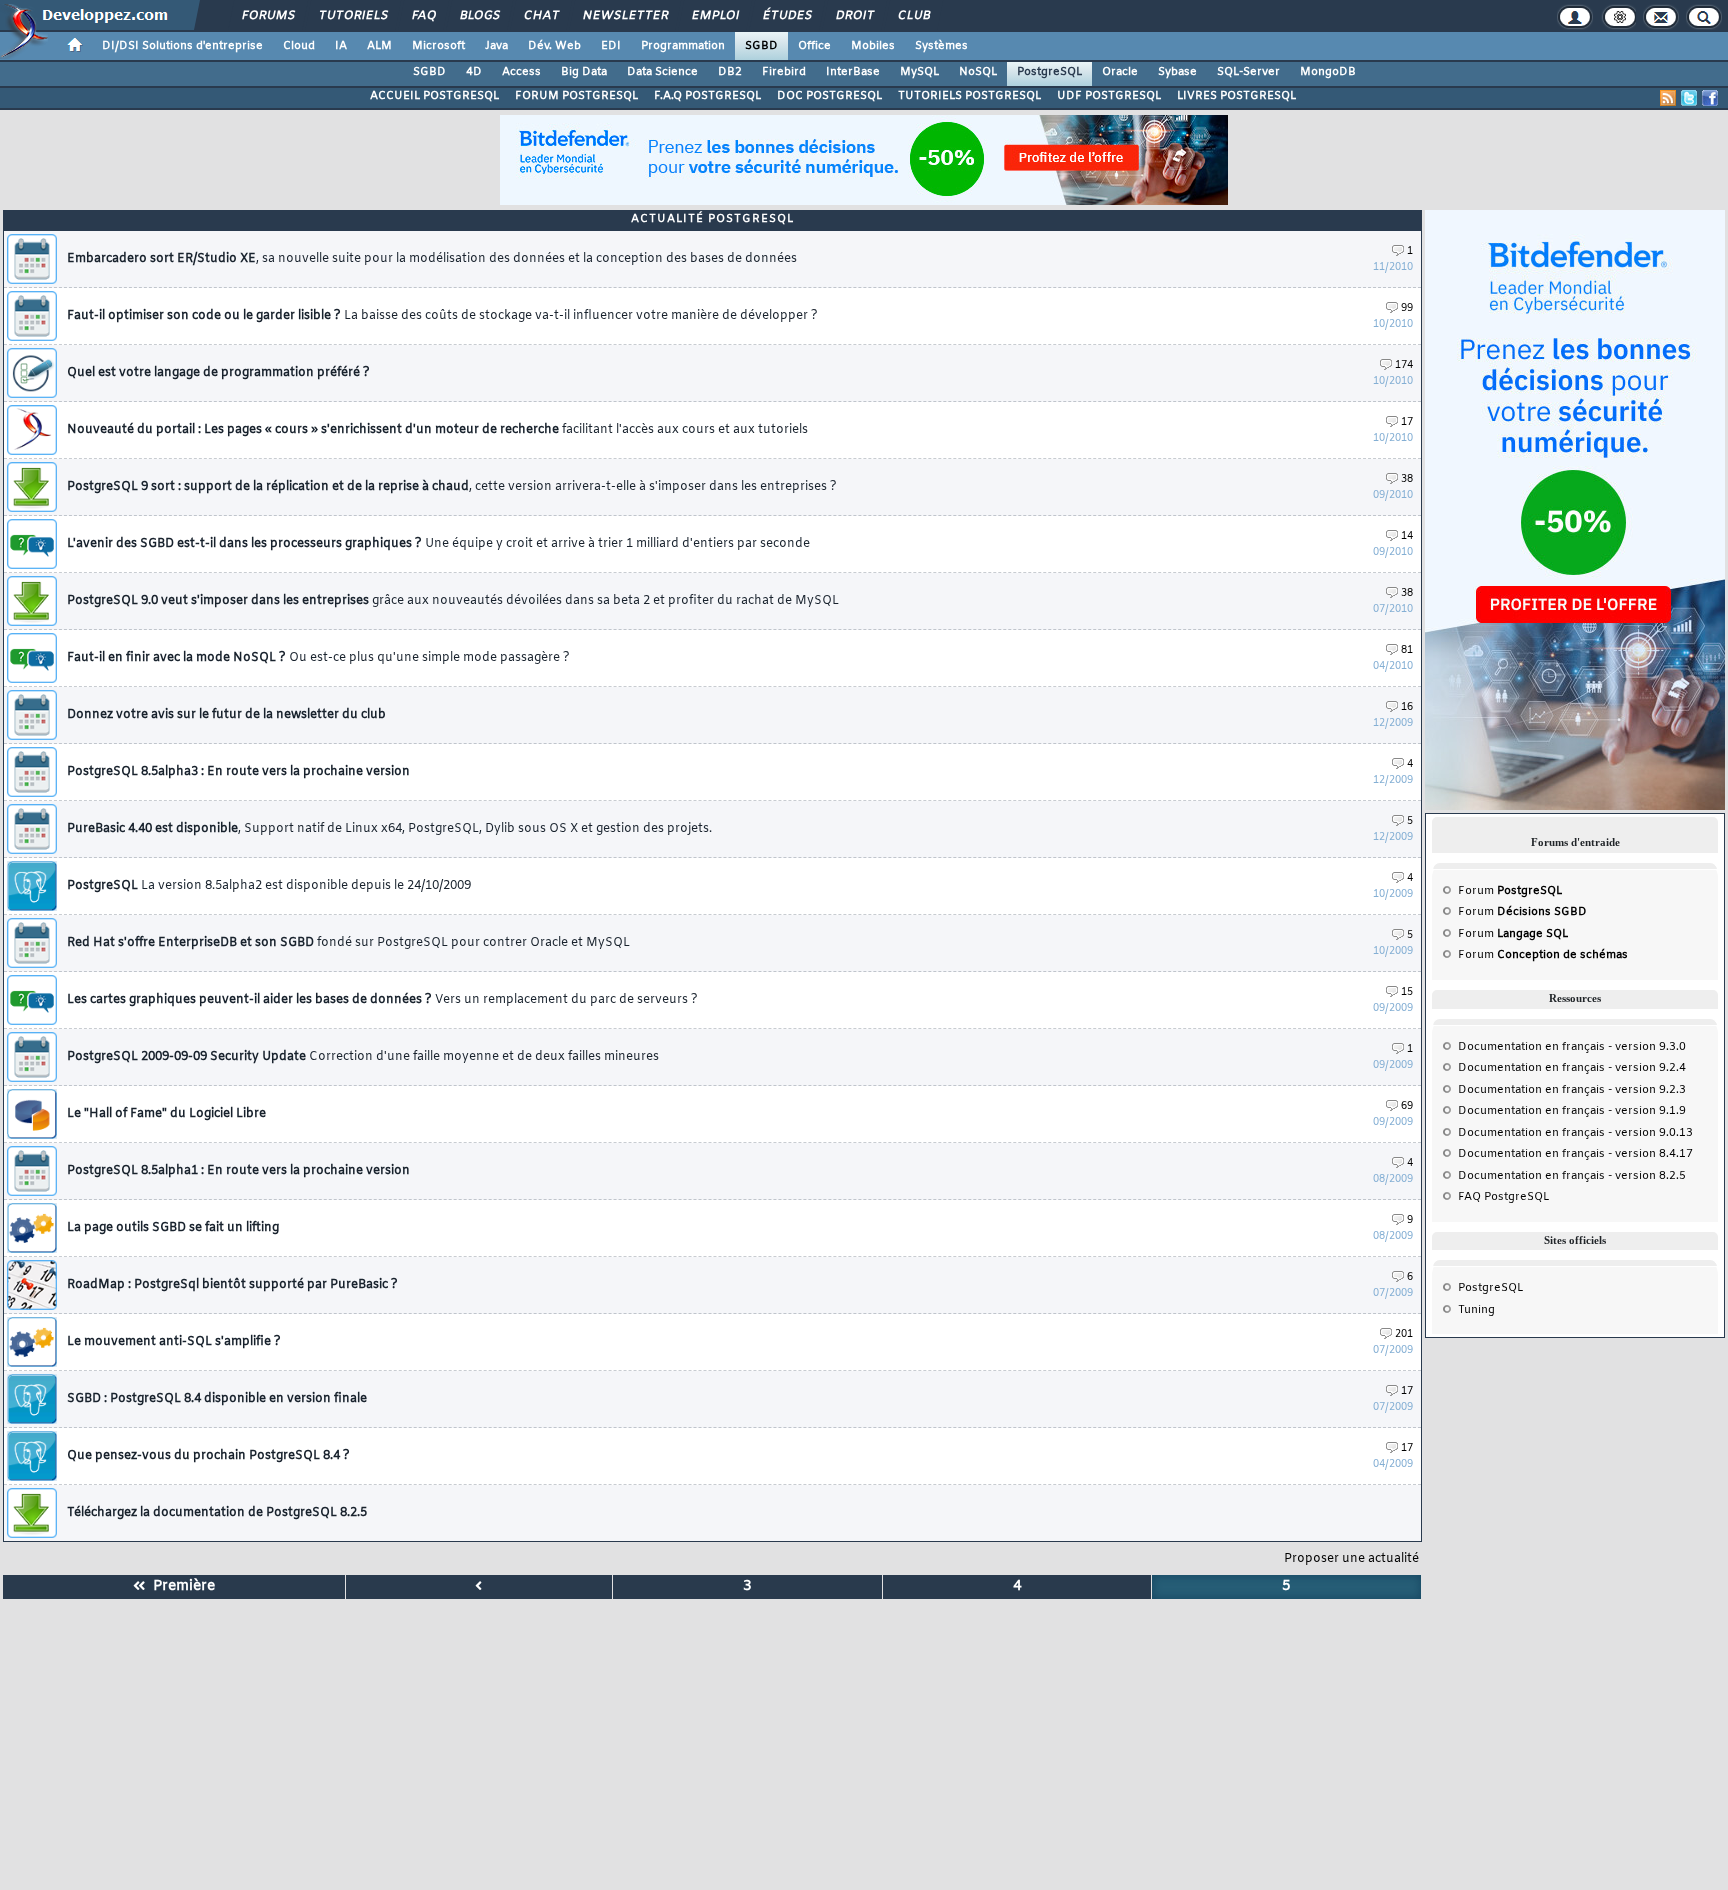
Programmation (683, 46)
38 (1407, 479)
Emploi (714, 16)
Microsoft (438, 46)
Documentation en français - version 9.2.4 (1572, 1068)
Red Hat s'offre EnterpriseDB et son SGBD (348, 943)
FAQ (423, 16)
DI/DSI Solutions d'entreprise (182, 46)
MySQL (919, 72)
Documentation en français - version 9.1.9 (1572, 1111)
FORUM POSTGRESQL (576, 96)
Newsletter (624, 16)
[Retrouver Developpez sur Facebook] (1710, 98)
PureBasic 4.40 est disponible (389, 829)
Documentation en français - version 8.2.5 (1572, 1176)
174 (1404, 365)
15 (1407, 992)
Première (180, 1586)
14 (1407, 536)
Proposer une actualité (1351, 1559)
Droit (854, 16)
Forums (267, 16)
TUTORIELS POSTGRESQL (969, 96)
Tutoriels (352, 16)
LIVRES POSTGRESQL (1236, 96)
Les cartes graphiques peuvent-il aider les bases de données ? (382, 1000)
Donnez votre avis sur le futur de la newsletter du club (226, 715)
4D (474, 72)
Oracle (1120, 72)
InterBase (853, 72)
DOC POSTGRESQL (829, 96)
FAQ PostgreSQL (1503, 1197)
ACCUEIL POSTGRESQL (434, 96)
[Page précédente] (480, 1587)
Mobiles (873, 46)
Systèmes (941, 46)
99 (1407, 308)
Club (913, 16)
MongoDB (1328, 72)
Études (786, 16)
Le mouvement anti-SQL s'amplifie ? (174, 1342)
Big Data (584, 72)
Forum (1510, 891)
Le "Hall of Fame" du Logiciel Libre (166, 1114)
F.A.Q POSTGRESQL (707, 96)
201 (1404, 1334)
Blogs (479, 16)
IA (341, 46)
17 (1407, 422)
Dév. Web (554, 46)
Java (496, 46)
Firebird (784, 72)
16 (1407, 707)
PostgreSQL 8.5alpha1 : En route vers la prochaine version (238, 1171)
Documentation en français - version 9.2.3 (1572, 1090)
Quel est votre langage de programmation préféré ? (218, 373)
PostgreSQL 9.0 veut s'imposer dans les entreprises (453, 601)
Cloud (299, 46)
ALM (379, 46)
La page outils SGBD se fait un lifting (173, 1228)
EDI (611, 46)
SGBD (761, 46)
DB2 (730, 72)
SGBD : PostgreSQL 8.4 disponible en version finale (217, 1399)
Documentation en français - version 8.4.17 (1575, 1154)
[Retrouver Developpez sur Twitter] (1689, 98)
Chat (540, 16)
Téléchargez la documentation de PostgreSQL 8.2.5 (217, 1513)
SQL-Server (1248, 72)
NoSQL (978, 72)
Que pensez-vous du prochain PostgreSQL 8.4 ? (208, 1456)
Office (814, 46)
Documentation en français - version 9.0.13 (1575, 1133)
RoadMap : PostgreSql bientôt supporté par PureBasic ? (232, 1285)
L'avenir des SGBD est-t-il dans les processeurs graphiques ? (438, 544)
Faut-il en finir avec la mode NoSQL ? (318, 658)
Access (521, 72)
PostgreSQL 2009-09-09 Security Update (363, 1057)
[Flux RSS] (1668, 98)
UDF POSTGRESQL (1109, 96)
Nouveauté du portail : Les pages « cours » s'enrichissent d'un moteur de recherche (437, 430)
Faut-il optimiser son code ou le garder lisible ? (442, 316)
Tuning (1476, 1310)
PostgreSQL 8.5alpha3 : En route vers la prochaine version (238, 772)
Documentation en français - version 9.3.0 (1572, 1047)
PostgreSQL (1049, 72)
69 (1407, 1106)
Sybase (1177, 72)
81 (1407, 650)
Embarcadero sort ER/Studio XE (432, 259)
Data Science (662, 72)
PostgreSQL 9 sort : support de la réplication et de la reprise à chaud (452, 487)
